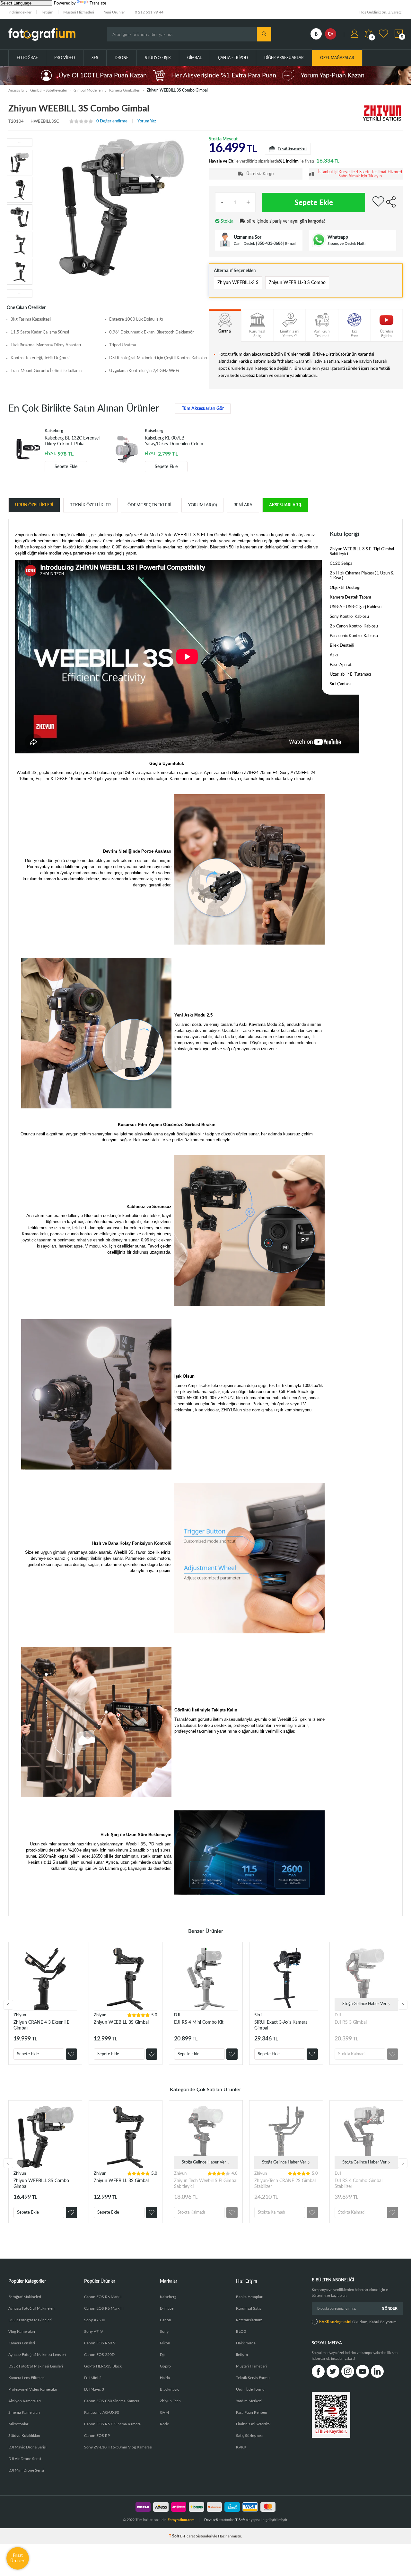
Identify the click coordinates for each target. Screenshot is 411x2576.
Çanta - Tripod (233, 58)
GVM (164, 2412)
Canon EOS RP (97, 2436)
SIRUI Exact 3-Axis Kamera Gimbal (281, 2025)
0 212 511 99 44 (149, 12)
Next (403, 2005)
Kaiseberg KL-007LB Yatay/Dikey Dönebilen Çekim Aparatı (174, 441)
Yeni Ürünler (114, 12)
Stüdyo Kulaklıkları (24, 2436)
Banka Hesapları (250, 2297)
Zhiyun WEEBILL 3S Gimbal (121, 2022)
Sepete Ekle (314, 203)
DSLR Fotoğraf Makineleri (30, 2320)
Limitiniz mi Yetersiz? (253, 2424)
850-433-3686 (270, 244)
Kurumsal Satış (249, 2308)
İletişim (47, 12)
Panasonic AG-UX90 (102, 2412)
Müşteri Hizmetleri (79, 12)
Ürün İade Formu (250, 2389)
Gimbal (194, 58)
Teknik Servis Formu (253, 2378)
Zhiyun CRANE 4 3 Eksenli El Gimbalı (42, 2025)
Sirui (258, 2015)
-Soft (175, 2536)
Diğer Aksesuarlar (284, 58)
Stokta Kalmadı (352, 2054)
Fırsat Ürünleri (18, 2558)
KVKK (241, 2447)
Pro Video (65, 58)
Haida (165, 2378)
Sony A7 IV (94, 2332)
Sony (164, 2332)
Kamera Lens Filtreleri (26, 2378)
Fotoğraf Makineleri (25, 2297)
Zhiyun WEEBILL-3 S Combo (297, 283)
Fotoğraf (27, 58)
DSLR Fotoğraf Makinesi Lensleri (36, 2366)
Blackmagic (170, 2389)
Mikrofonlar (18, 2424)
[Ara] (264, 34)
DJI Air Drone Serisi (25, 2459)
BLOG (241, 2332)
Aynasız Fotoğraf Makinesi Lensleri (37, 2355)
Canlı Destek (244, 244)
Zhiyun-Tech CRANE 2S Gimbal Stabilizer (285, 2184)
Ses (95, 58)
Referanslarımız (249, 2320)
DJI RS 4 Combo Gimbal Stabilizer (359, 2184)
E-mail (290, 244)
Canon (166, 2320)
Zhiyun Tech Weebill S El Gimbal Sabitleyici (206, 2184)
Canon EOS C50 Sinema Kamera (112, 2401)
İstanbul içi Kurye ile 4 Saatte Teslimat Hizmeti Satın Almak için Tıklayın (360, 174)
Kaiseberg (168, 2297)
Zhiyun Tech (170, 2401)
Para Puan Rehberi (252, 2412)
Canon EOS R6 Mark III (104, 2308)
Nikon (165, 2343)
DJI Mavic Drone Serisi (27, 2447)
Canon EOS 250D (99, 2355)
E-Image (167, 2308)
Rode (164, 2424)
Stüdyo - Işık (158, 58)
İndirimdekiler (20, 12)
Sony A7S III (94, 2320)
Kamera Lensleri (22, 2343)
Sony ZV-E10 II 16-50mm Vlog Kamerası (118, 2447)
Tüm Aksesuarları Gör (203, 409)
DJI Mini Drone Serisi (26, 2470)
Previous (8, 2005)
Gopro (165, 2366)
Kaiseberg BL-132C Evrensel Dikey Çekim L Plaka (72, 441)
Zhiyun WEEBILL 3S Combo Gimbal (41, 2184)
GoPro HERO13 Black (103, 2366)
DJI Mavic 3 (94, 2389)
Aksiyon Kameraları (25, 2401)
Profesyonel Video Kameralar (33, 2389)
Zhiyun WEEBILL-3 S (238, 283)
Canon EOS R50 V (100, 2343)
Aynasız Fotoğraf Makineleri (31, 2308)
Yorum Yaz (147, 121)
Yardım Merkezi (249, 2401)
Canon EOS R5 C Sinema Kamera (112, 2424)
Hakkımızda (246, 2343)
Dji (162, 2355)
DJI (177, 2015)
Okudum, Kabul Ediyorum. (358, 2322)
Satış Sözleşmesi (250, 2436)
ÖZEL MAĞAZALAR (337, 58)
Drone (122, 58)
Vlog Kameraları (22, 2332)
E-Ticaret (188, 2536)
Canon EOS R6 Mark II (103, 2297)
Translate (98, 3)
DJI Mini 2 (93, 2378)
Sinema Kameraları (24, 2412)
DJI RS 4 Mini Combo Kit (199, 2022)
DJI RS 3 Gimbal (351, 2022)
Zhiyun (20, 2015)
